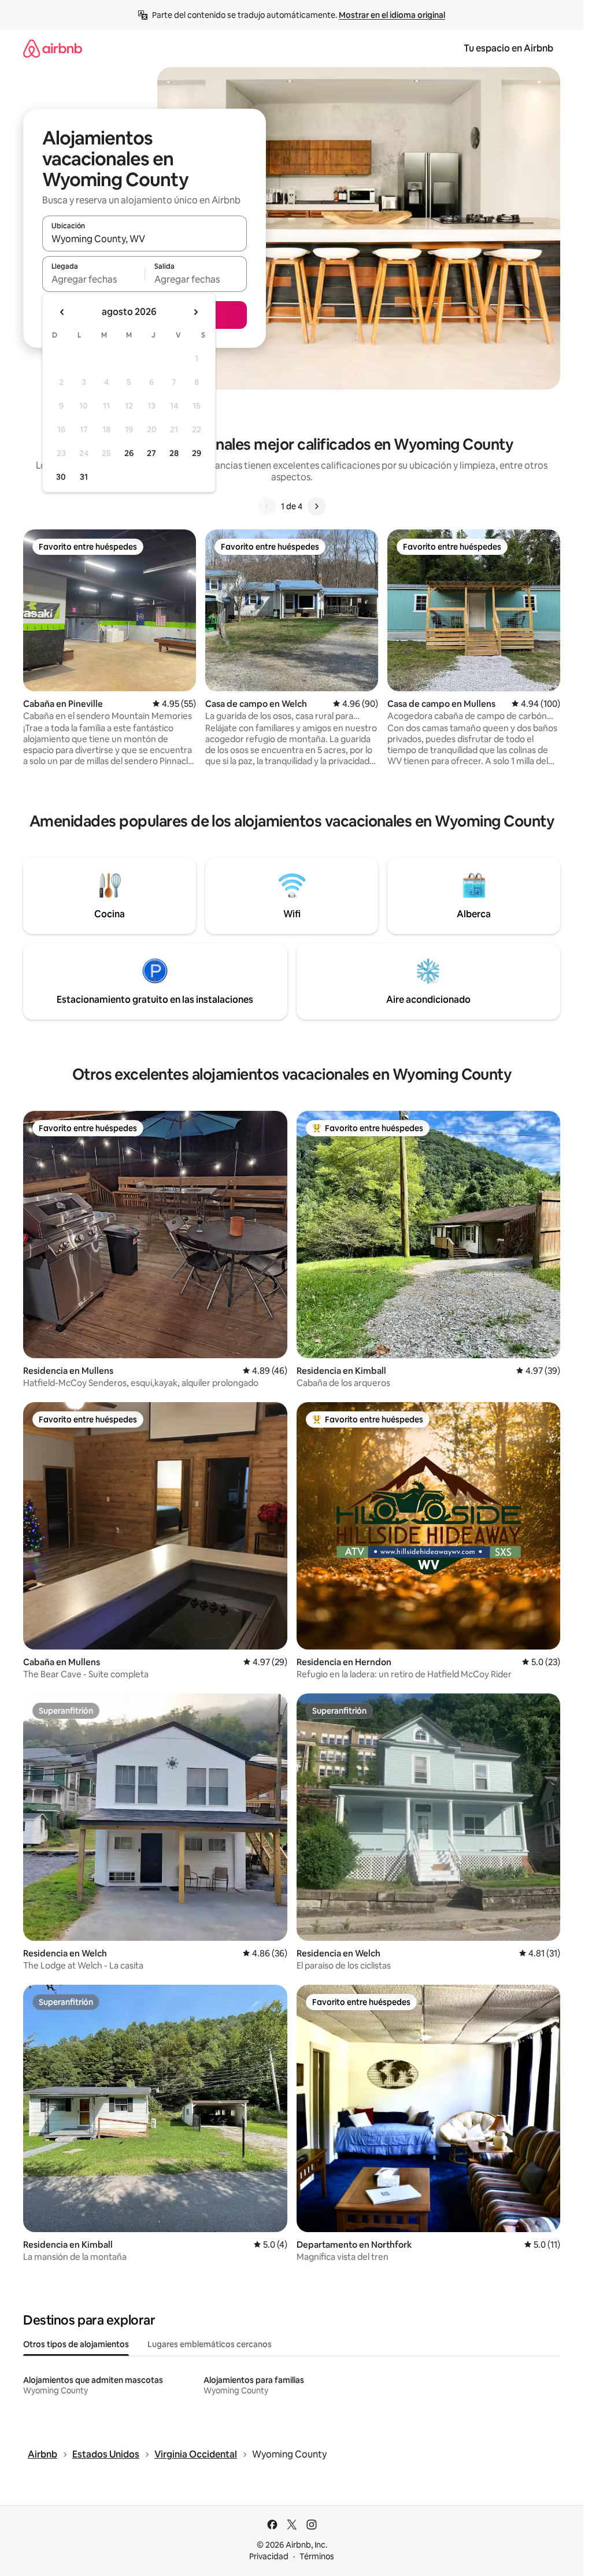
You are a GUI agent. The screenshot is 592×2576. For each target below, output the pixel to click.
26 (129, 453)
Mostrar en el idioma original (392, 15)
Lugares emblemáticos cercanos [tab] (210, 2344)
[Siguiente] (316, 506)
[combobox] (145, 239)
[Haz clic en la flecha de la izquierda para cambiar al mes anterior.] (62, 312)
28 (174, 453)
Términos (317, 2556)
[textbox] (93, 279)
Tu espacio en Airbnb (508, 48)
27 (151, 453)
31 (84, 477)
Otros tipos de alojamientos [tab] (76, 2344)
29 (197, 453)
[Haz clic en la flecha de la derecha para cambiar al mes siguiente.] (195, 312)
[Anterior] (267, 506)
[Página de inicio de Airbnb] (53, 48)
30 (61, 477)
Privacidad (269, 2556)
